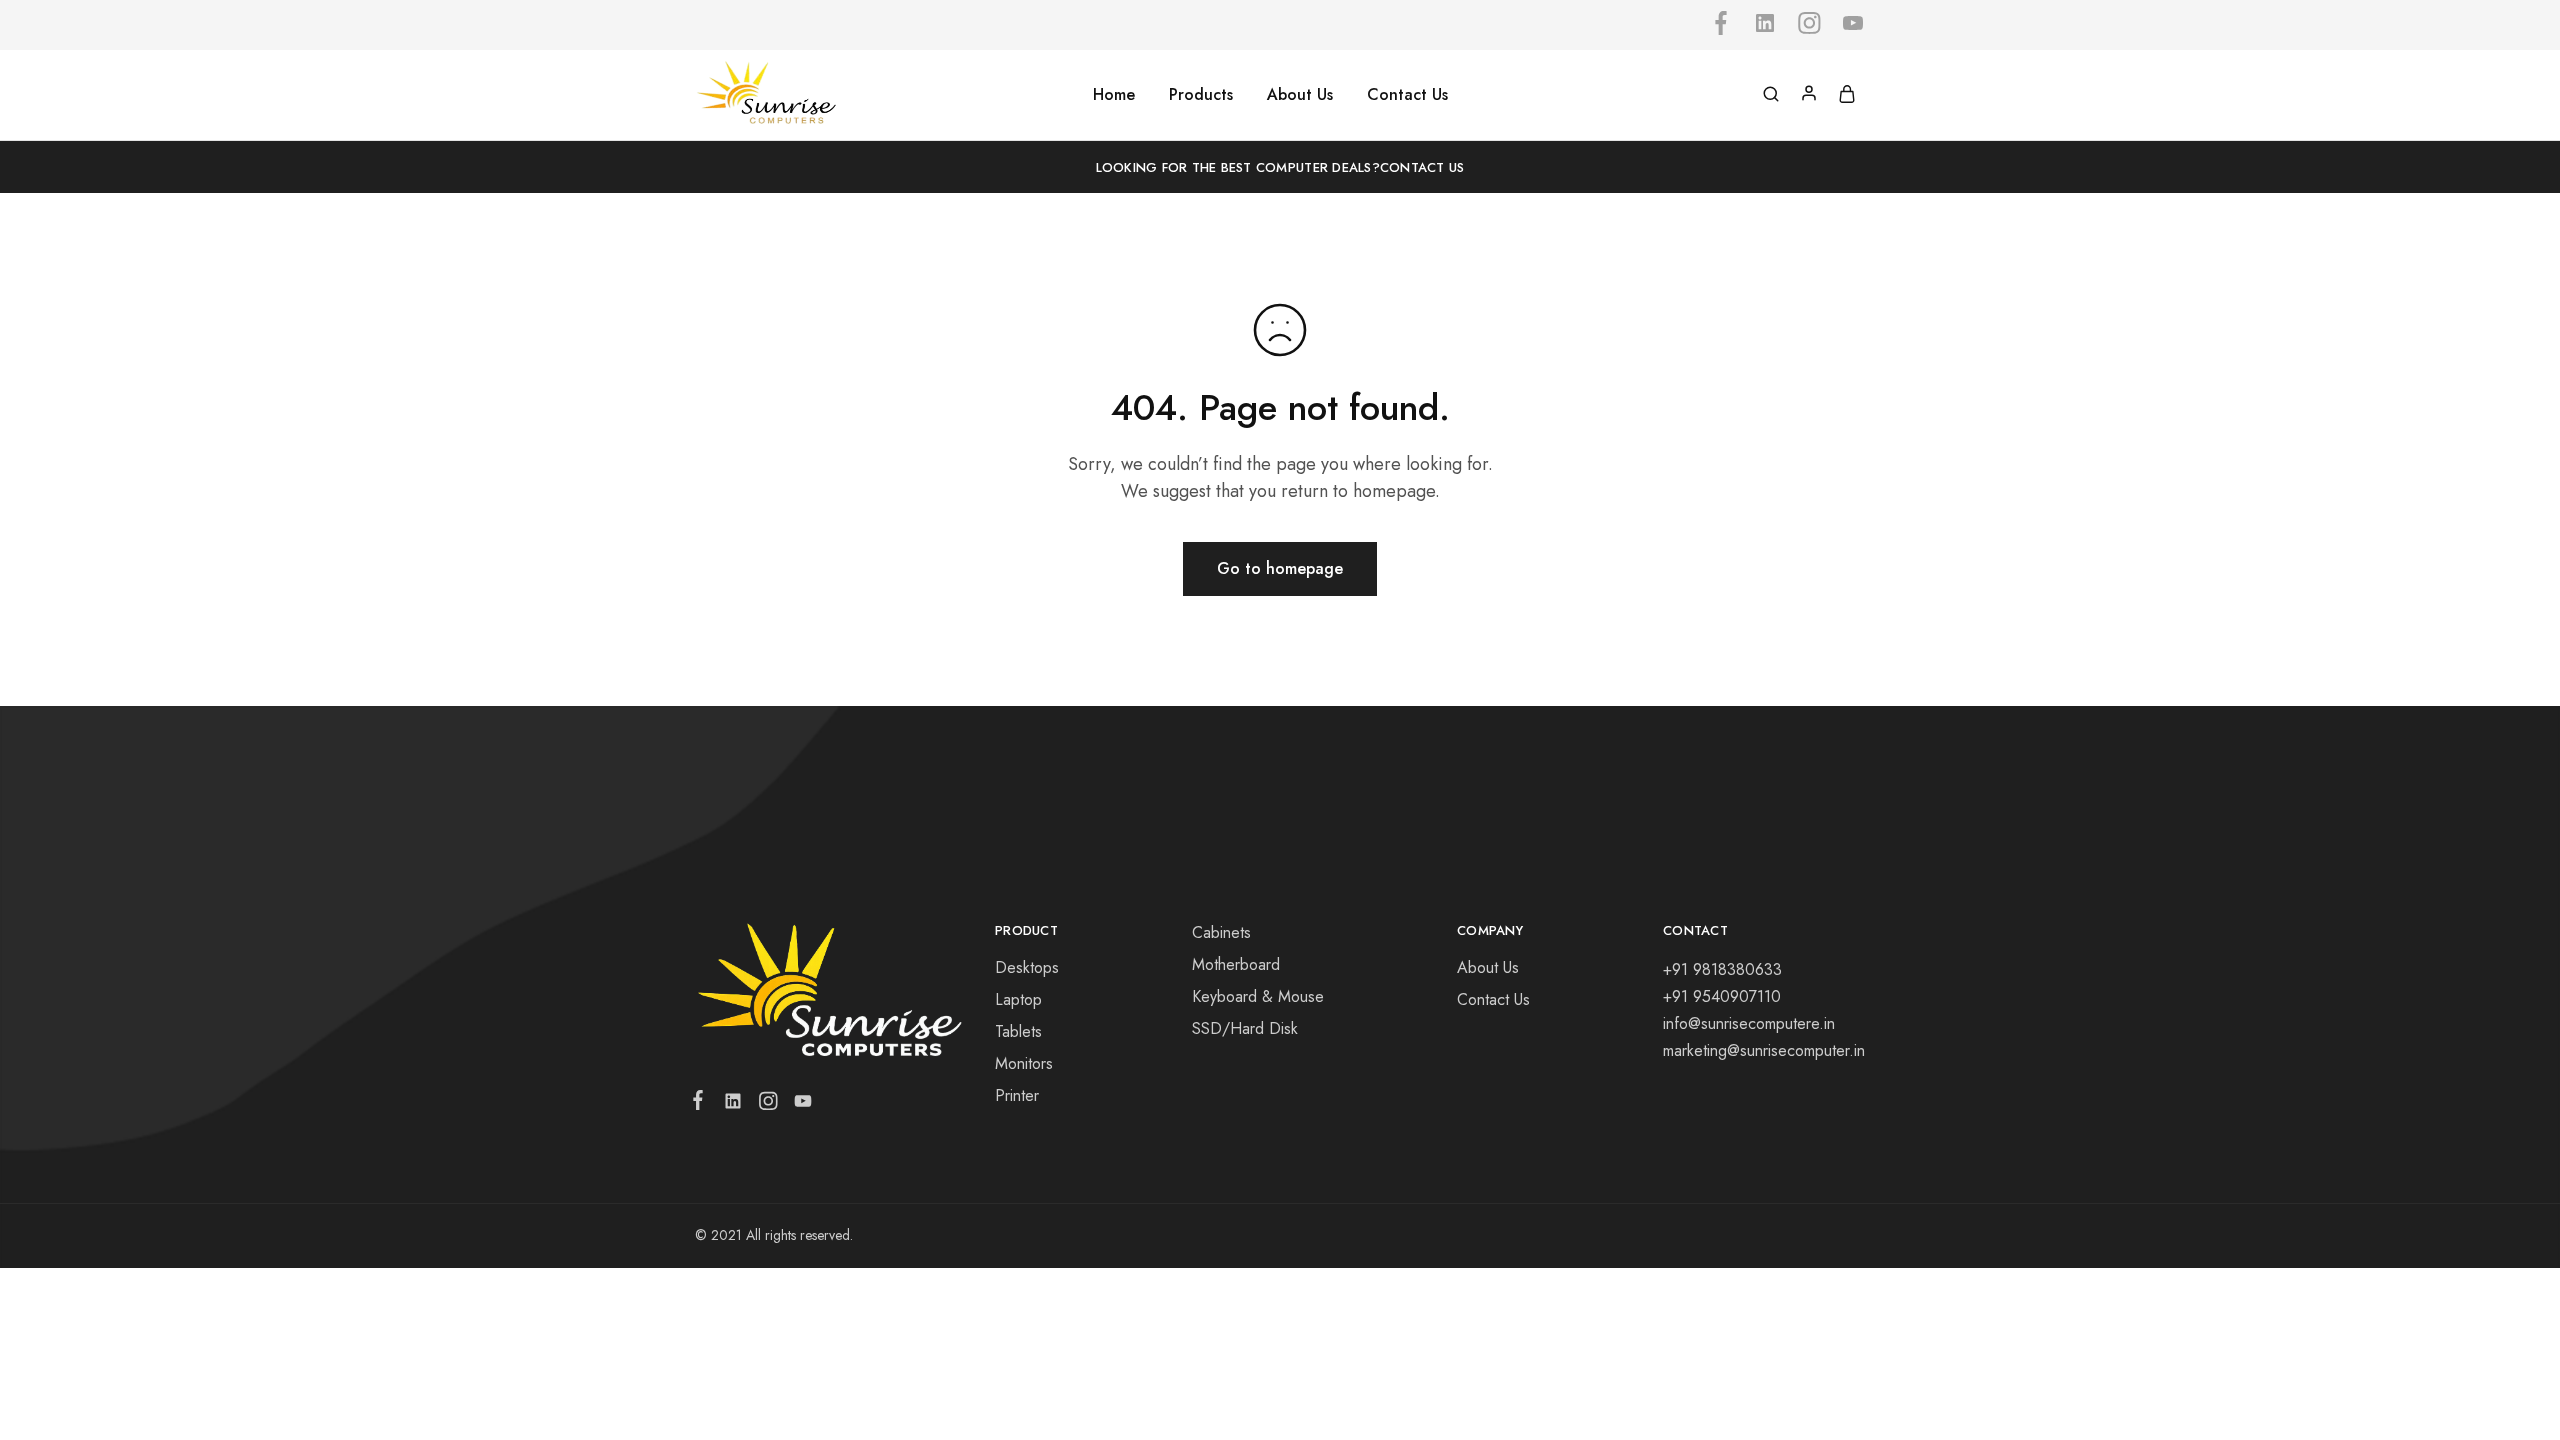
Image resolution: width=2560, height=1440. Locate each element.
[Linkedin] (732, 1105)
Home (1114, 95)
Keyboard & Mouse (1258, 996)
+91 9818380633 (1722, 969)
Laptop (1018, 999)
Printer (1017, 1095)
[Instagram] (767, 1105)
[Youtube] (799, 1105)
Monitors (1024, 1063)
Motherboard (1236, 964)
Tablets (1018, 1031)
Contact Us (1407, 95)
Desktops (1027, 967)
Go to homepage (1280, 568)
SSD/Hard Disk (1245, 1028)
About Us (1300, 95)
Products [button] (1201, 95)
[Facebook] (702, 1104)
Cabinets (1221, 932)
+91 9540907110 (1722, 996)
